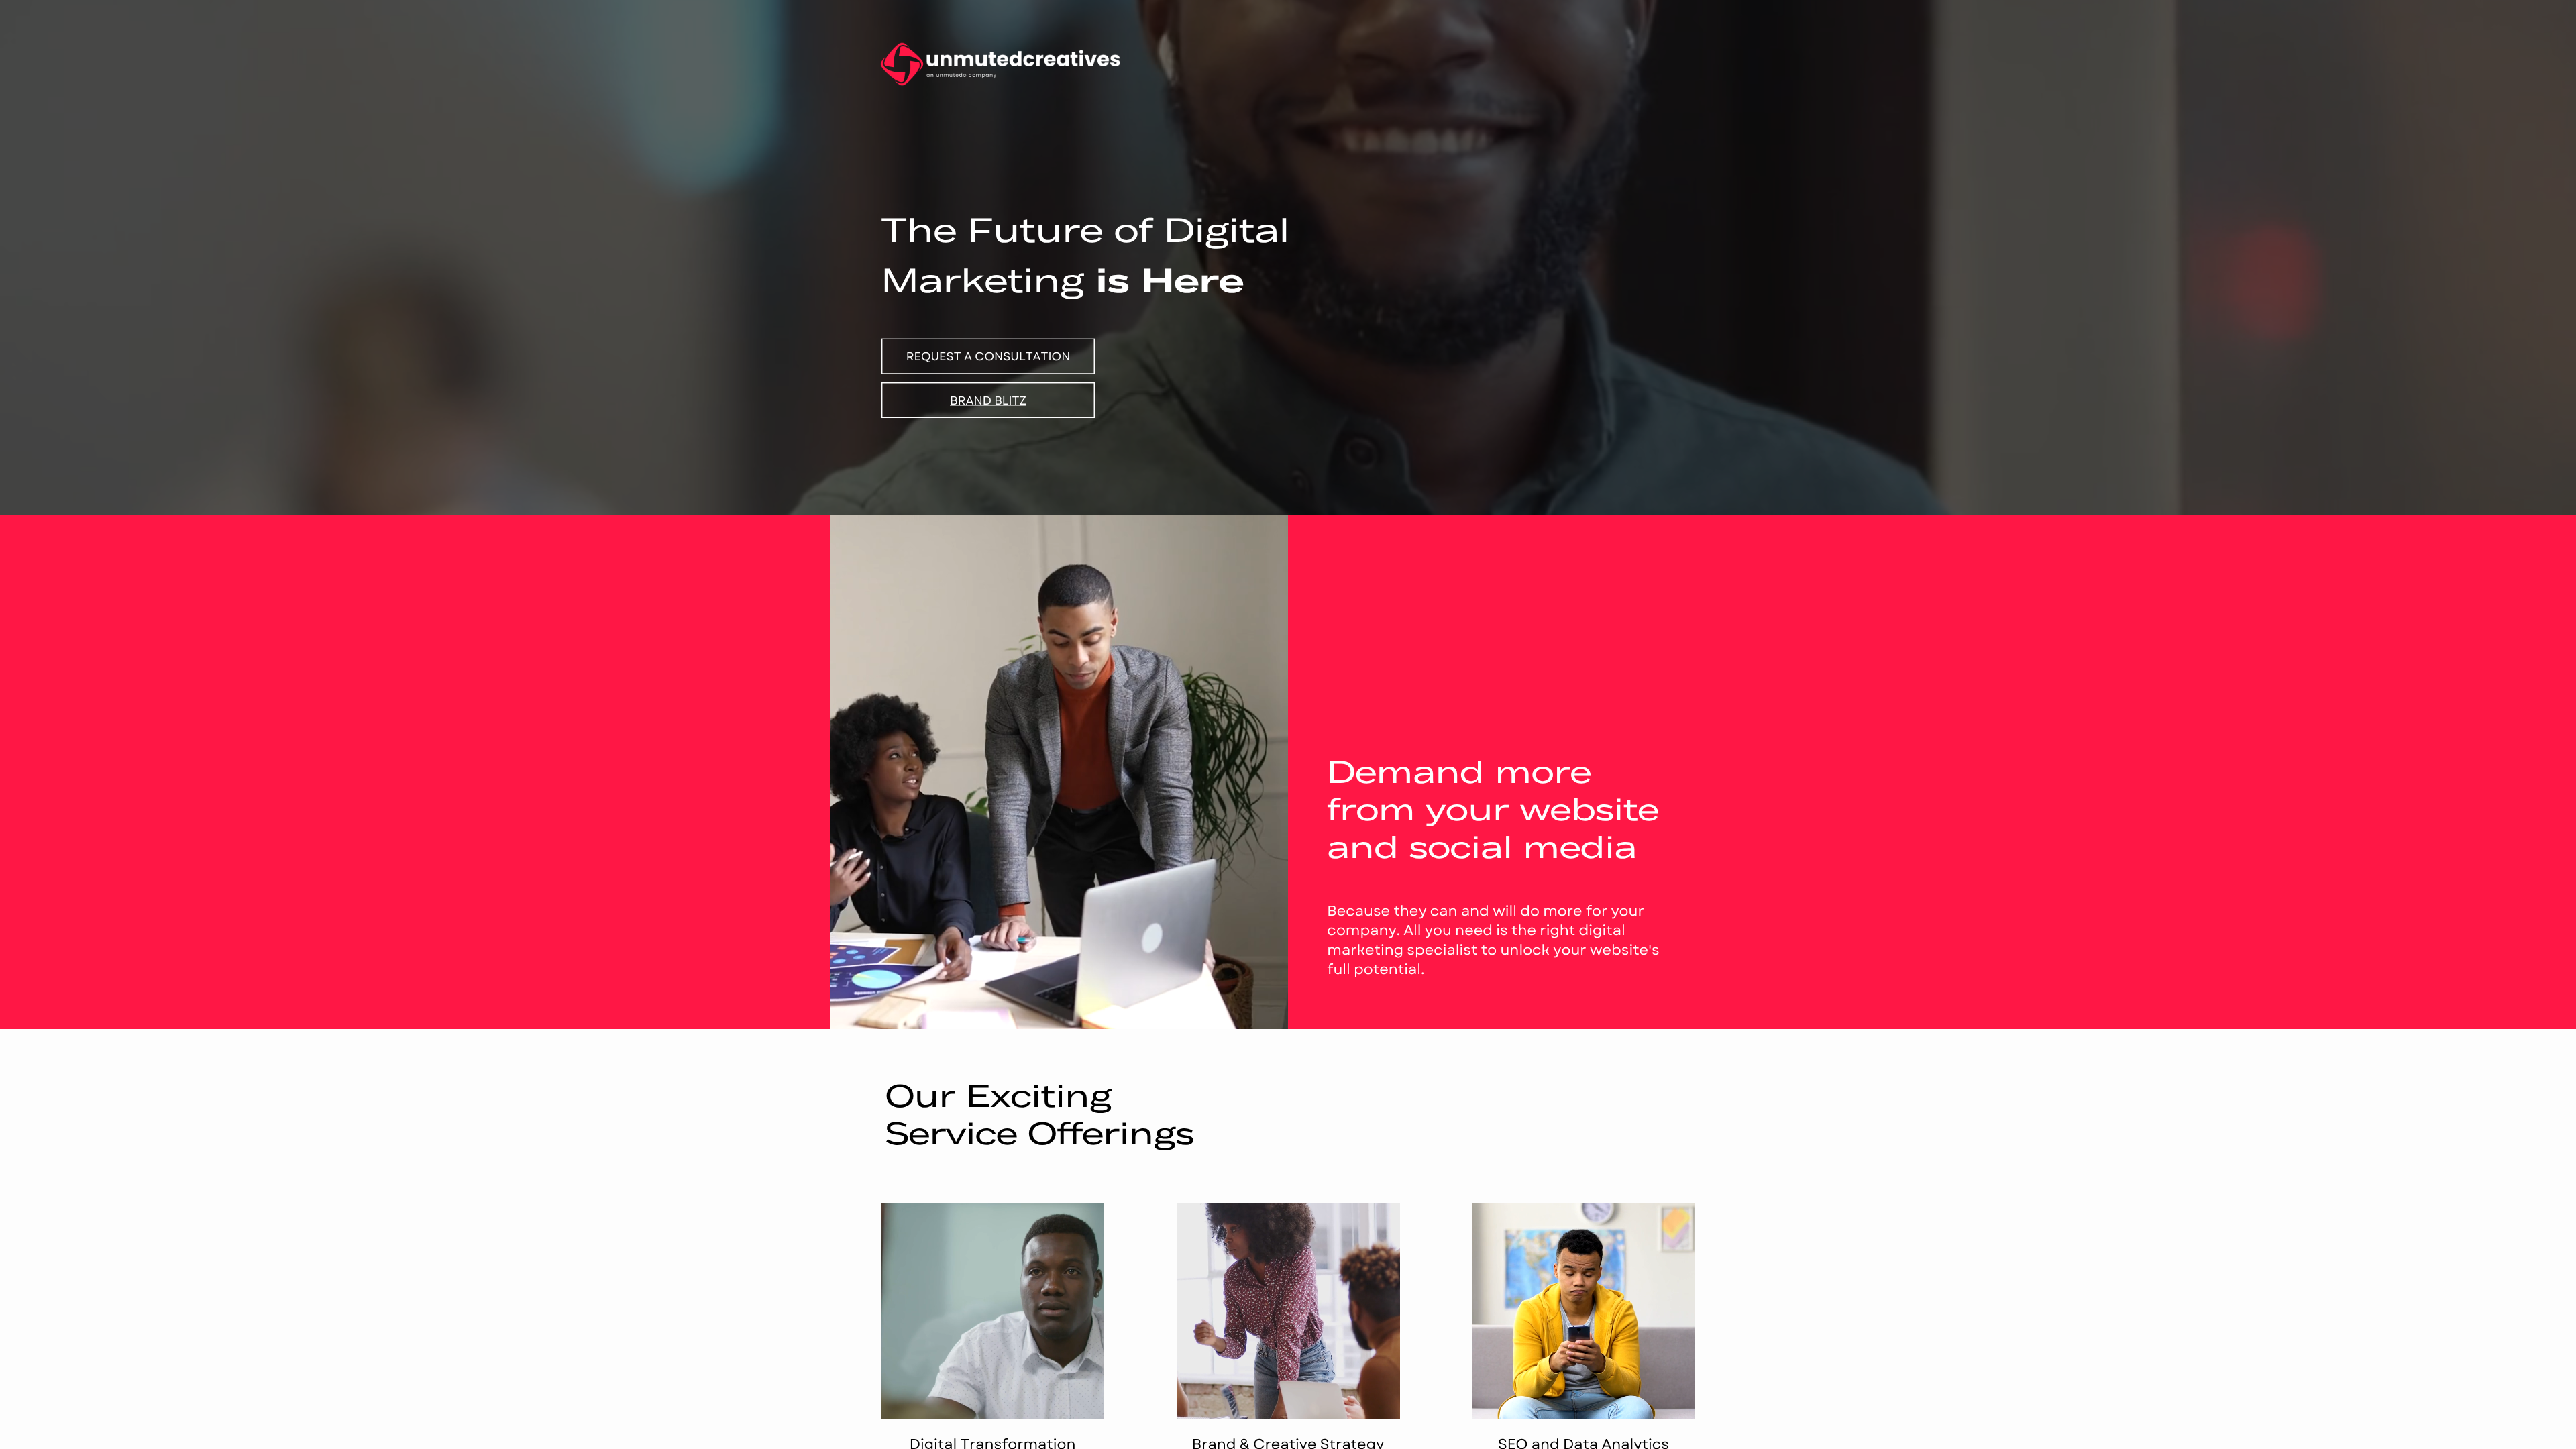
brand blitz (988, 400)
